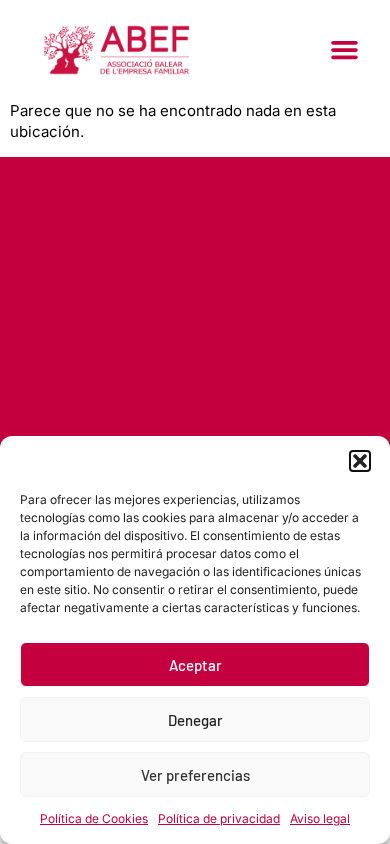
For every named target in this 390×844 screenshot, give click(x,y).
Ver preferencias (195, 775)
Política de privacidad (219, 818)
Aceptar (195, 665)
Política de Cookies (94, 818)
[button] (360, 461)
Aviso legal (320, 818)
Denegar (195, 720)
